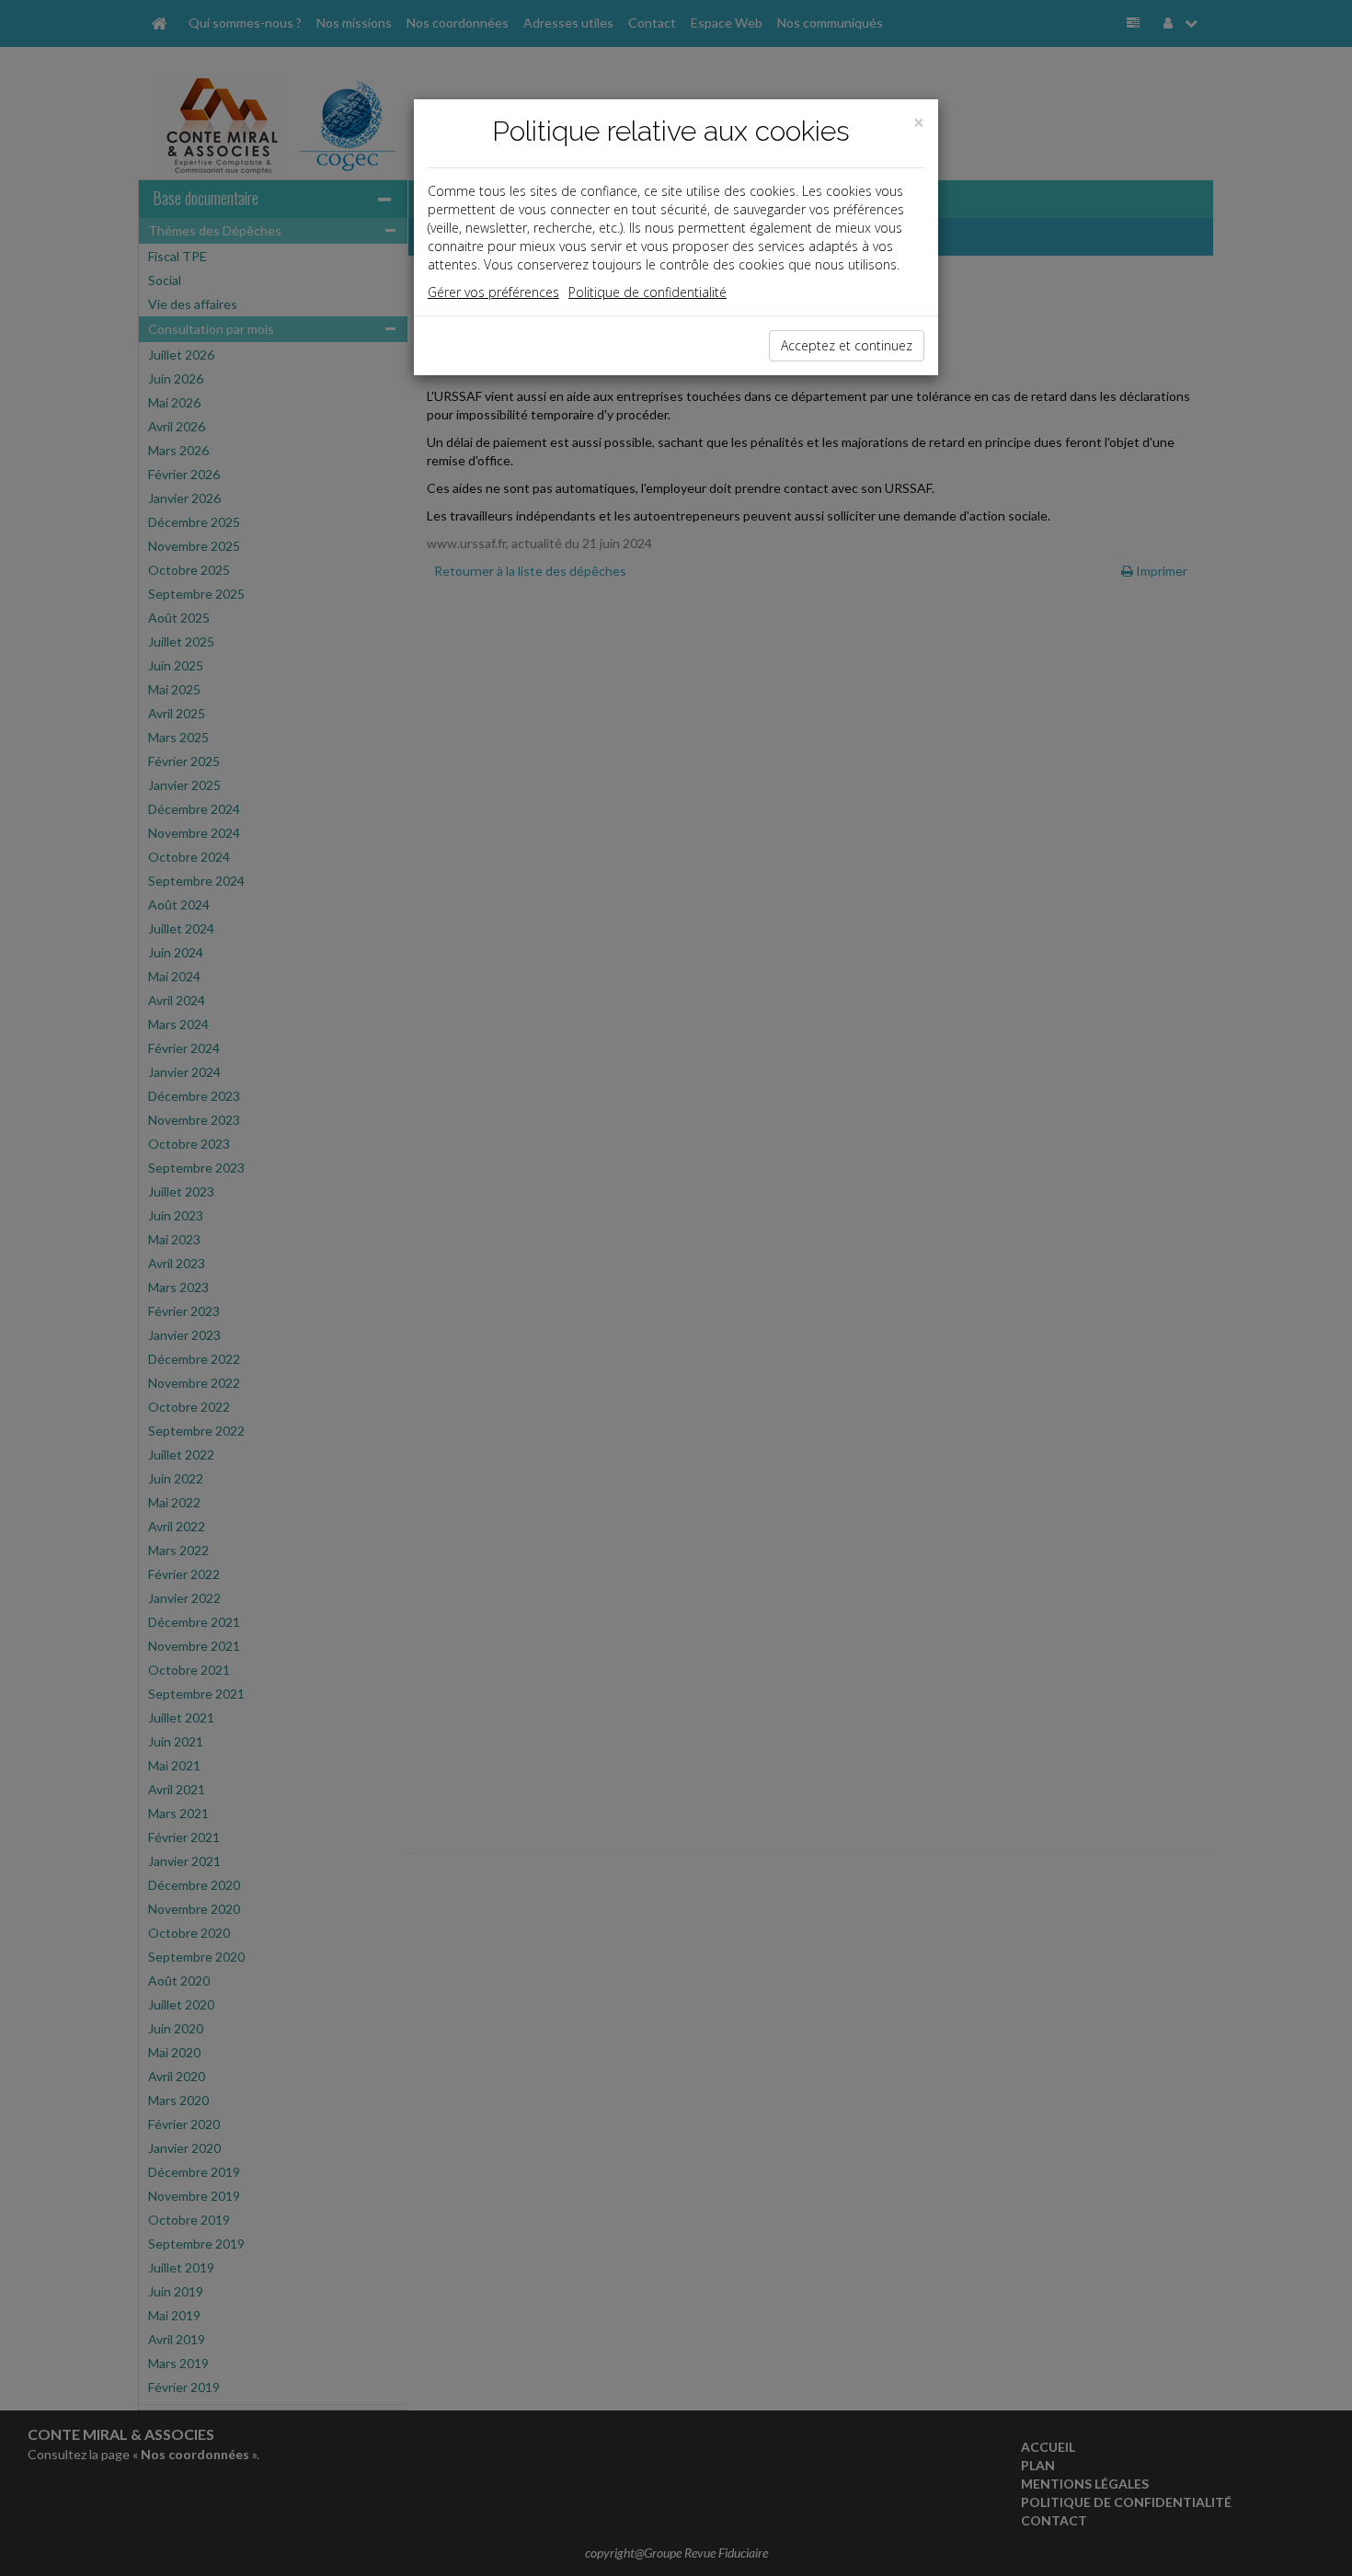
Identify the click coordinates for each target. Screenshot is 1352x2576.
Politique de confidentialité (647, 292)
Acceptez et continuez (847, 345)
